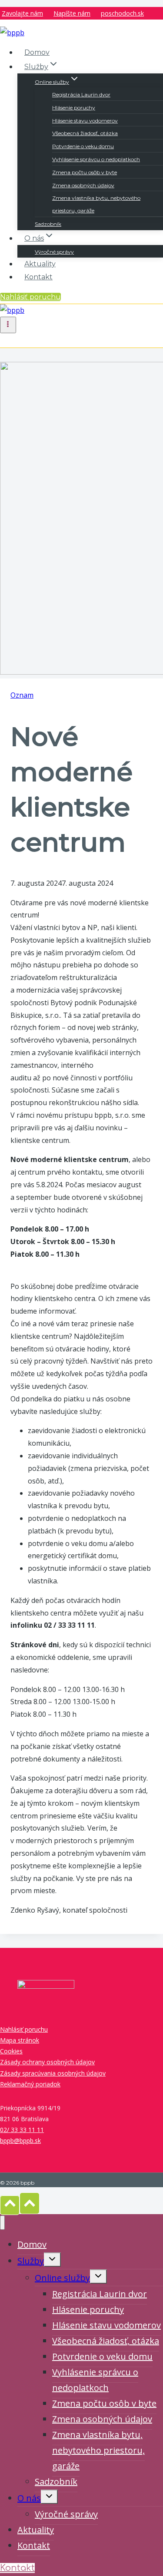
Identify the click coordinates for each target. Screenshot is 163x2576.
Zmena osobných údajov (83, 185)
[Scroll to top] (10, 2205)
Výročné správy (54, 252)
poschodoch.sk (122, 13)
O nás (29, 2498)
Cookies (11, 2051)
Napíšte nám (72, 13)
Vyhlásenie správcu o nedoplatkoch (96, 159)
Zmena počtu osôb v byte (85, 172)
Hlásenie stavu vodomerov (85, 121)
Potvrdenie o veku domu (83, 146)
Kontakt (38, 277)
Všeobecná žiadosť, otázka (85, 133)
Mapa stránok (20, 2040)
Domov (37, 52)
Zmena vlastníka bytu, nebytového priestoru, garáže (96, 204)
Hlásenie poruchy (74, 108)
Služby (31, 2261)
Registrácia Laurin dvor (81, 94)
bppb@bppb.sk (20, 2141)
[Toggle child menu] (52, 2260)
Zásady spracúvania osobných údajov (53, 2073)
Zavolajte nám (22, 13)
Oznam (22, 695)
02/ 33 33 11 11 (22, 2130)
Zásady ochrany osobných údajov (47, 2062)
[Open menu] (8, 325)
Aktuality (40, 264)
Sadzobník (48, 224)
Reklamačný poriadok (30, 2084)
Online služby (62, 2278)
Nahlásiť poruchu (30, 297)
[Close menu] (2, 2223)
